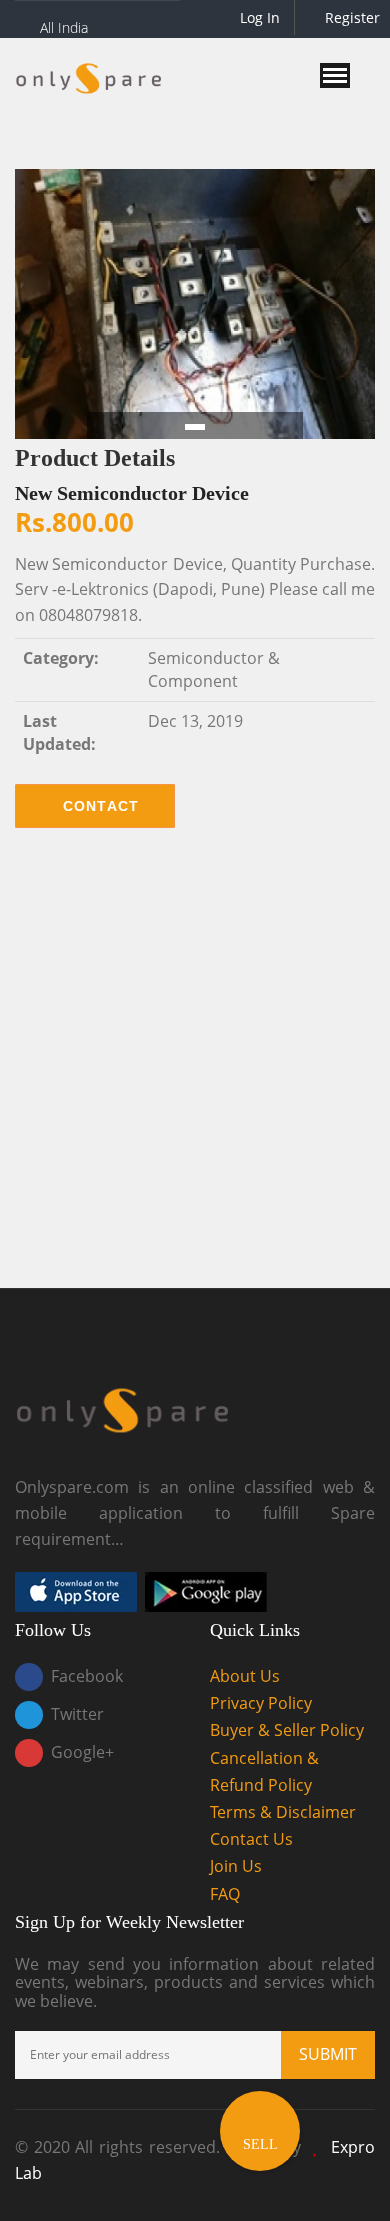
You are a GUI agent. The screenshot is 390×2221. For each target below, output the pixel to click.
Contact (101, 806)
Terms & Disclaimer (283, 1812)
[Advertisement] (195, 1073)
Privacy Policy (261, 1703)
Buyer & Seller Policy (287, 1730)
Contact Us (251, 1839)
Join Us (236, 1866)
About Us (245, 1676)
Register (350, 17)
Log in (258, 17)
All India (64, 27)
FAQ (225, 1894)
